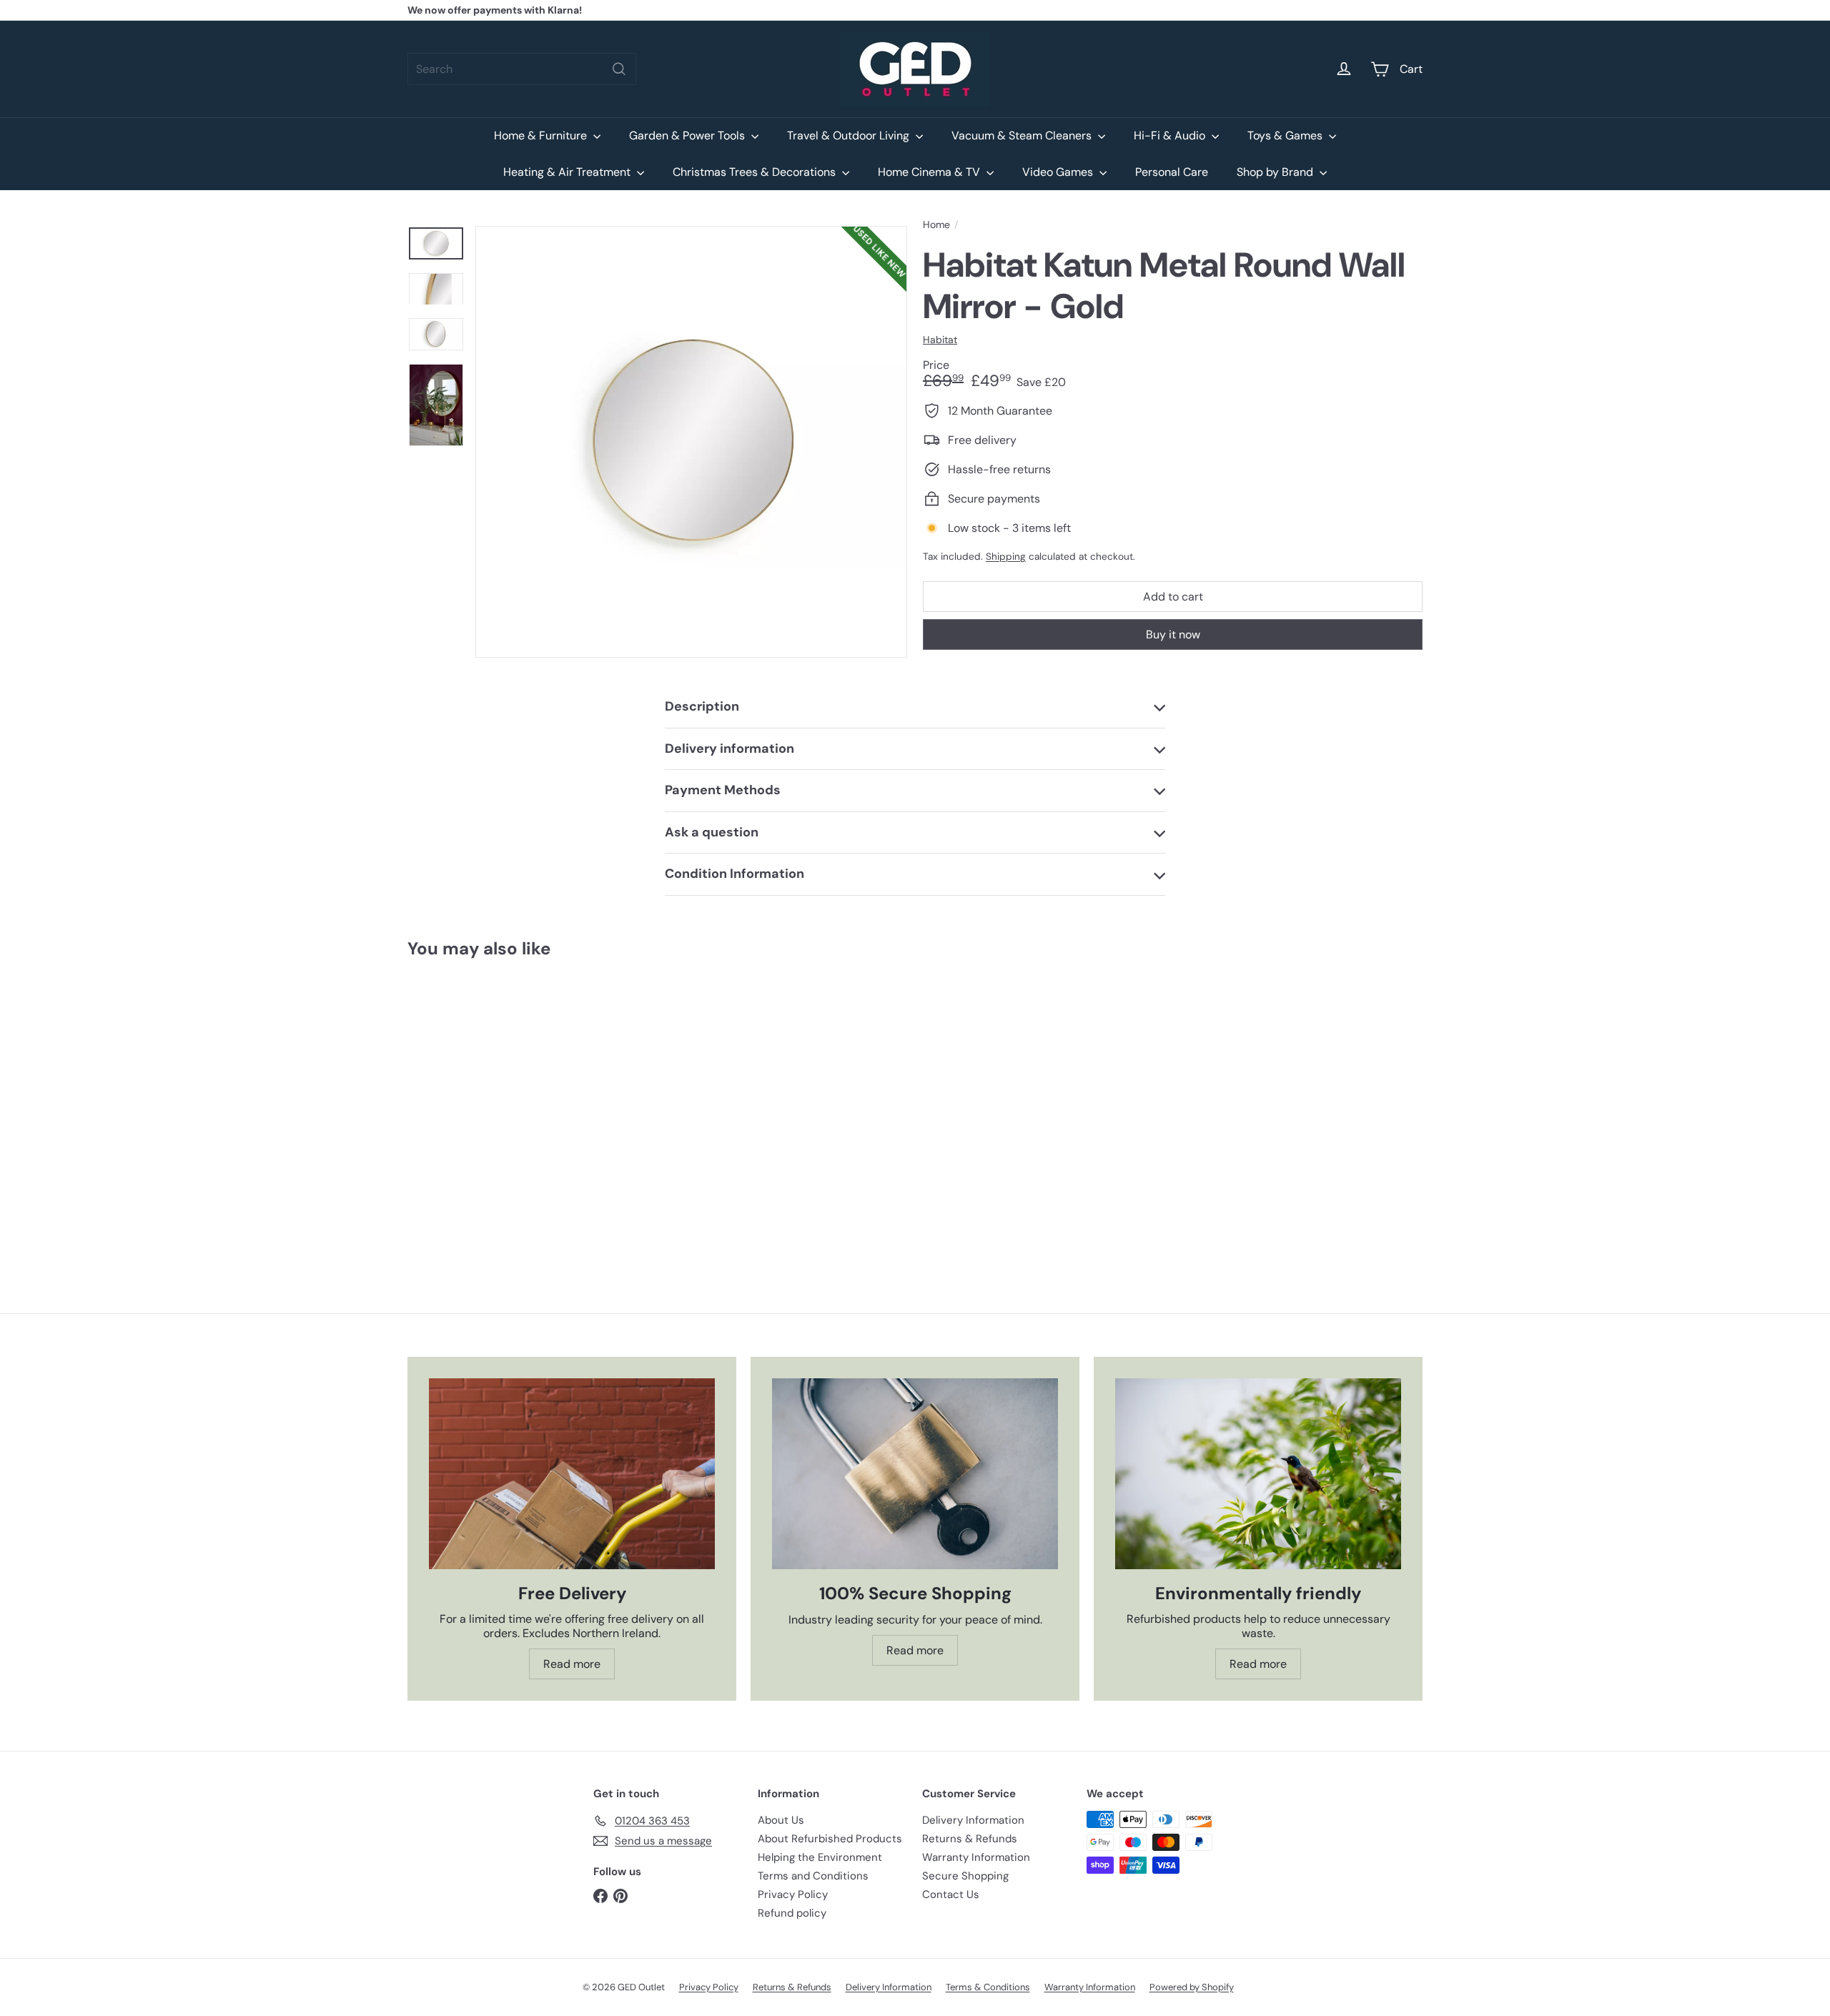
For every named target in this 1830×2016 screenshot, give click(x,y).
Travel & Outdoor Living (850, 135)
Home (936, 225)
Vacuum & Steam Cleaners (1023, 135)
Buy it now (1173, 634)
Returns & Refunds (970, 1839)
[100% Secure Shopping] (915, 1474)
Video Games (1059, 172)
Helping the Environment (820, 1857)
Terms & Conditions (988, 1987)
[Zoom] (691, 442)
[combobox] (522, 69)
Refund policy (792, 1913)
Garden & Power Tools (688, 135)
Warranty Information (976, 1857)
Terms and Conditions (813, 1876)
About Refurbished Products (830, 1839)
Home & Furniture (542, 135)
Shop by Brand (1276, 172)
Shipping (1006, 557)
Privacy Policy (793, 1894)
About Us (781, 1820)
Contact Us (951, 1894)
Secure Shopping (965, 1876)
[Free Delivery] (572, 1474)
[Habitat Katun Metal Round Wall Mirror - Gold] (486, 1104)
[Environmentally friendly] (1258, 1474)
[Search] (619, 69)
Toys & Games (1286, 135)
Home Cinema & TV (930, 172)
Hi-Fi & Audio (1171, 135)
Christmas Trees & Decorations (756, 172)
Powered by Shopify (1192, 1987)
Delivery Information (973, 1820)
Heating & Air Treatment (568, 172)
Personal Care (1172, 172)
